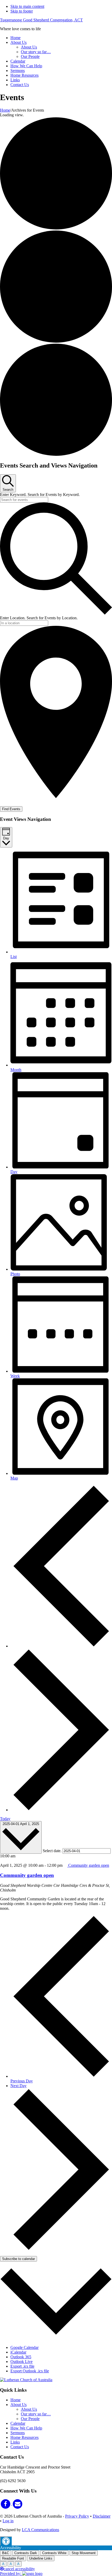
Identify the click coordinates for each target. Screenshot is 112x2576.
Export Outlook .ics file (30, 2371)
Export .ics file (22, 2366)
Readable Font (13, 2558)
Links (15, 2442)
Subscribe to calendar (18, 2259)
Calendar (18, 2423)
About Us (18, 2405)
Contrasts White (54, 2553)
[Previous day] (61, 1646)
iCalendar (18, 2352)
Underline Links (41, 2558)
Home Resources (24, 2437)
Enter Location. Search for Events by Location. (39, 618)
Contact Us (20, 2447)
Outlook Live (21, 2362)
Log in (8, 2521)
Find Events (11, 809)
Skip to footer (22, 11)
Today (5, 1819)
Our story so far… (36, 2414)
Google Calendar (24, 2347)
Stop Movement (84, 2553)
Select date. (53, 1851)
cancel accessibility (19, 2569)
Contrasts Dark (26, 2553)
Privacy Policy (77, 2516)
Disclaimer (102, 2516)
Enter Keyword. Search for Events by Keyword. (40, 495)
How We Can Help (26, 2428)
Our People (30, 2419)
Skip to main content (27, 6)
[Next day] (61, 1810)
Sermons (18, 2433)
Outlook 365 (21, 2357)
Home (15, 2400)
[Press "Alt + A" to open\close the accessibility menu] (6, 2541)
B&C (6, 2553)
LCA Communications (41, 2530)
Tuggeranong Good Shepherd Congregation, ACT (41, 20)
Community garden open (27, 1875)
